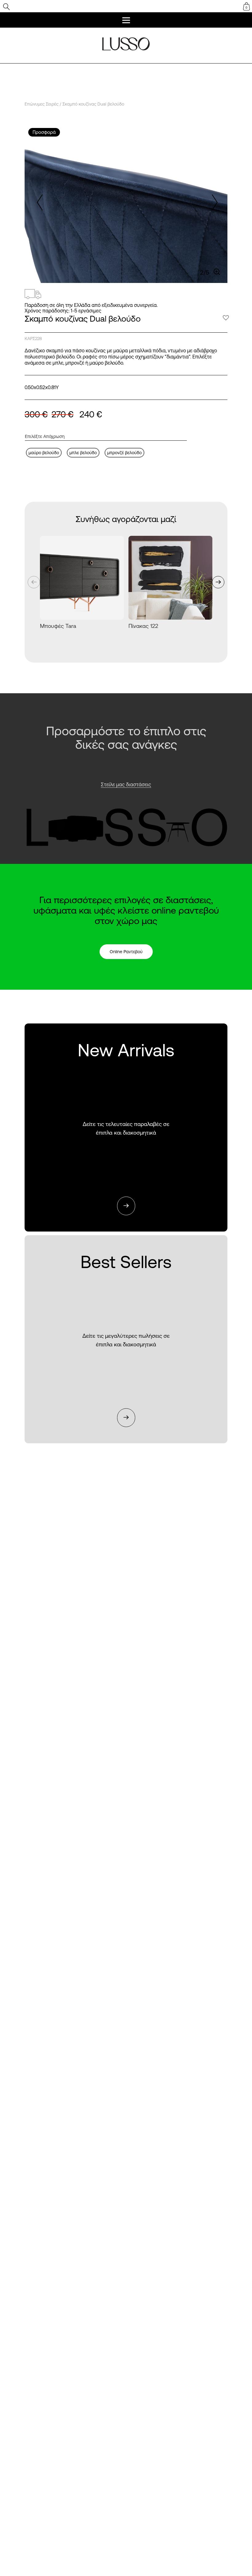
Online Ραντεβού (126, 952)
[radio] (44, 453)
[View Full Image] (217, 272)
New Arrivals (126, 1128)
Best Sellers (126, 1340)
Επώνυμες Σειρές (41, 104)
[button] (213, 203)
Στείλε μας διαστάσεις (126, 784)
